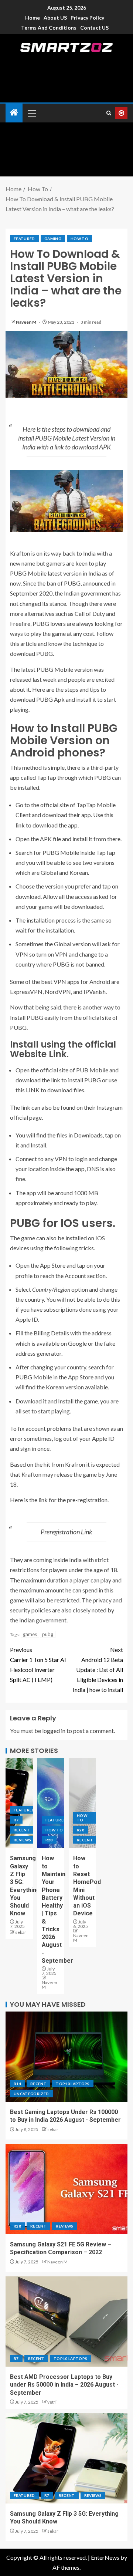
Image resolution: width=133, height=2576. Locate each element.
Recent (22, 1830)
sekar (21, 1932)
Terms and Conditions (49, 28)
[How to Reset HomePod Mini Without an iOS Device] (82, 1803)
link (20, 825)
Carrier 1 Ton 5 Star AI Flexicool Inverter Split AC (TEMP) (38, 1665)
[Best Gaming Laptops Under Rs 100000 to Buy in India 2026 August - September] (66, 2057)
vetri (52, 2402)
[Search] (109, 113)
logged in (54, 1731)
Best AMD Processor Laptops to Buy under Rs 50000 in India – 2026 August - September (64, 2385)
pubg (48, 1634)
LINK (33, 1090)
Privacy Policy (87, 18)
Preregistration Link (66, 1532)
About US (55, 18)
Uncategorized (31, 2094)
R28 (49, 1840)
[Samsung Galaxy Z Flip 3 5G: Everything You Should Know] (66, 2458)
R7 (16, 1820)
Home (33, 18)
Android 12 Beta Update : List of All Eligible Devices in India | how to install (98, 1670)
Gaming (53, 239)
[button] (31, 113)
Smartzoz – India (66, 58)
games (30, 1634)
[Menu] (31, 113)
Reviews (22, 1840)
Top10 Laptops (73, 2084)
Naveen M (26, 322)
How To (79, 239)
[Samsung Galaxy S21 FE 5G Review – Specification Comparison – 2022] (66, 2189)
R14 (17, 2084)
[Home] (14, 113)
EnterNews (105, 2557)
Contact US (94, 28)
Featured (24, 239)
